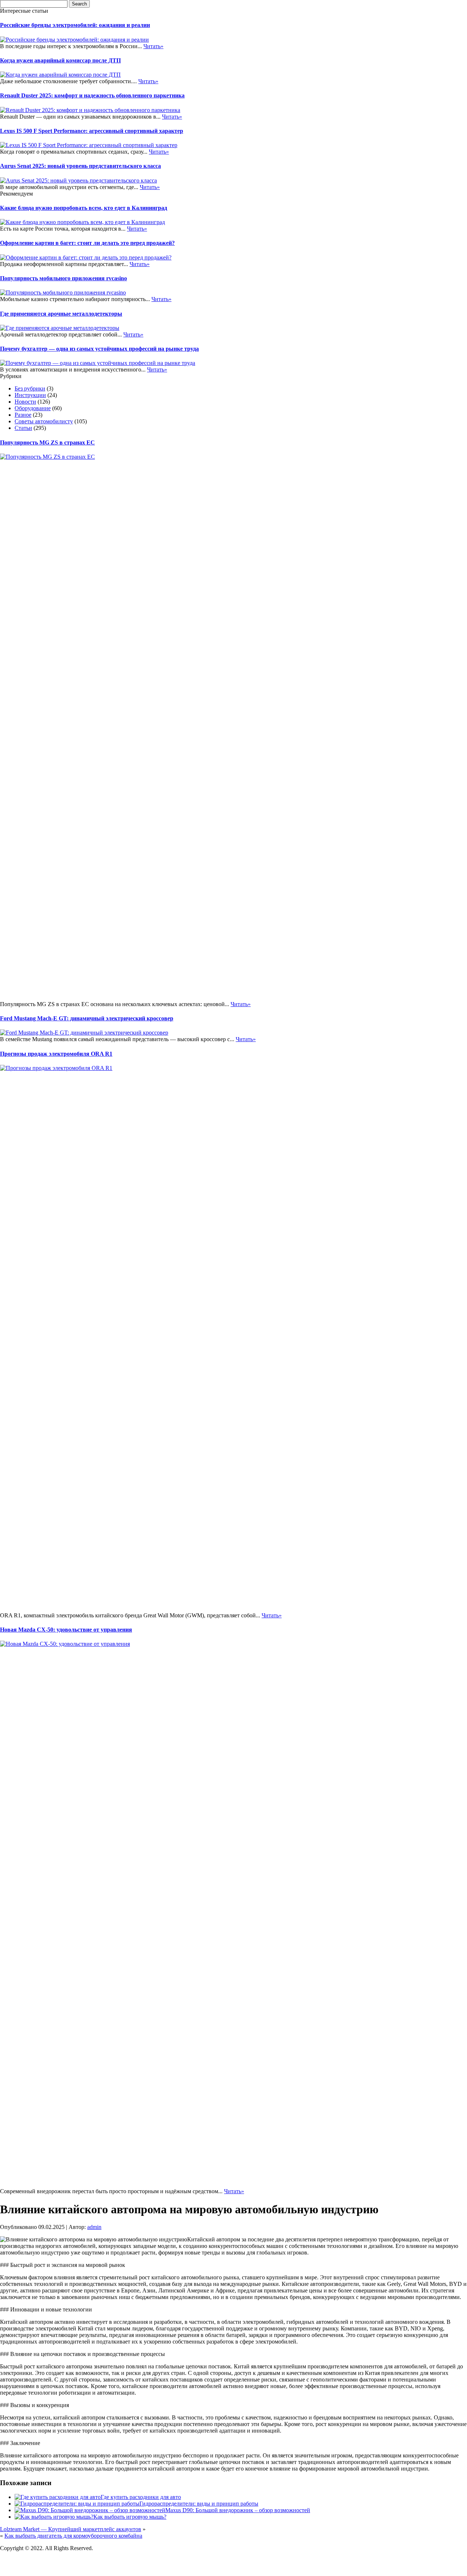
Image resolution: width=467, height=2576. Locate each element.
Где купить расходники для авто (141, 2497)
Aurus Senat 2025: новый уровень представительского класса (80, 166)
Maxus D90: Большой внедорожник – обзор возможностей (238, 2510)
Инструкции (30, 395)
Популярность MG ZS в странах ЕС (47, 442)
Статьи (23, 428)
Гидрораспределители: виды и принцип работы (199, 2504)
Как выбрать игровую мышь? (130, 2517)
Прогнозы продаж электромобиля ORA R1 (56, 1054)
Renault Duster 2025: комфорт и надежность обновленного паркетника (92, 95)
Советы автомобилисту (44, 421)
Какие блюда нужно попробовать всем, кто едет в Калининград (84, 208)
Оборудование (33, 408)
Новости (25, 402)
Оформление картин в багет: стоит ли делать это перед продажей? (87, 243)
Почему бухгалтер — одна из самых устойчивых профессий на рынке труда (99, 349)
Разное (23, 415)
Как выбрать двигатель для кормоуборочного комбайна (73, 2536)
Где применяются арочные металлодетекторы (61, 314)
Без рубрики (30, 388)
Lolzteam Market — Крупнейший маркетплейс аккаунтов (71, 2529)
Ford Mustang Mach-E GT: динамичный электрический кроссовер (87, 1018)
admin (94, 2227)
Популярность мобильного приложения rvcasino (63, 278)
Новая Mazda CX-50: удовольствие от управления (66, 1630)
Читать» (153, 46)
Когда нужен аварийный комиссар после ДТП (60, 60)
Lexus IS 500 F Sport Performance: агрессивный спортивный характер (92, 131)
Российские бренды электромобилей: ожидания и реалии (75, 25)
